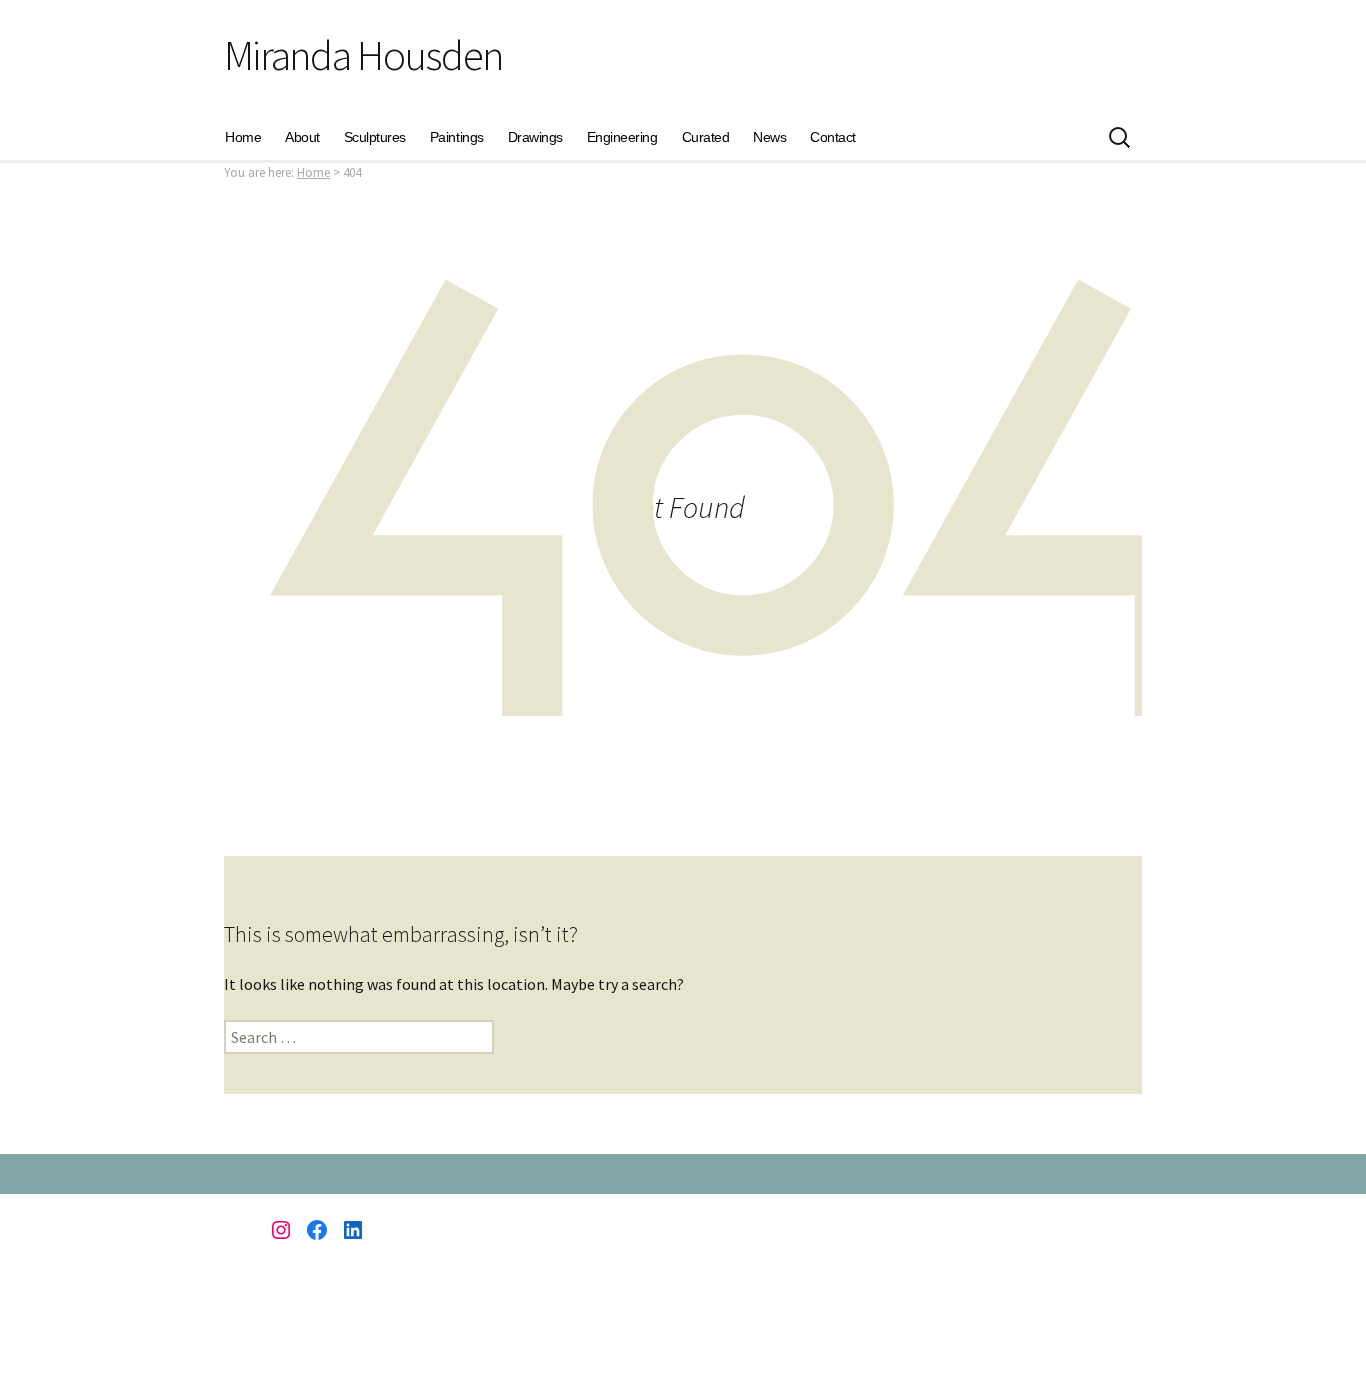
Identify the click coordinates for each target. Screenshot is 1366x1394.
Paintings (457, 137)
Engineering (622, 137)
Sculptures (375, 137)
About (302, 137)
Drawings (535, 137)
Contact (833, 137)
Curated (706, 137)
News (769, 137)
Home (243, 137)
